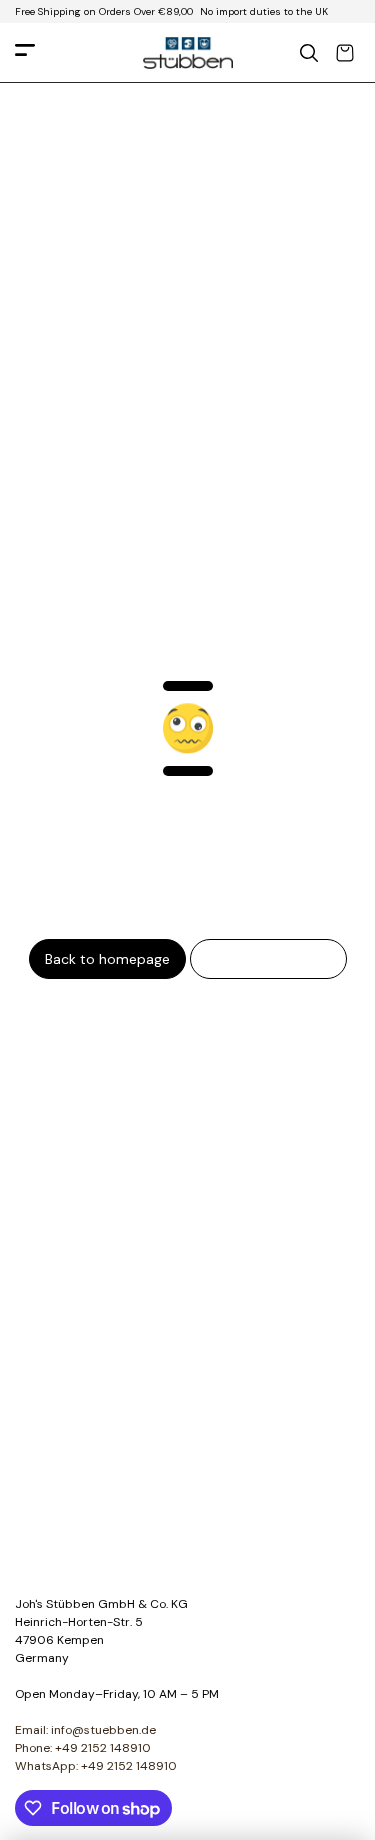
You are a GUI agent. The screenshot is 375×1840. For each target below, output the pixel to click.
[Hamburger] (25, 53)
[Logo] (188, 53)
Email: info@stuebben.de (85, 1730)
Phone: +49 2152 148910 (83, 1748)
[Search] (309, 53)
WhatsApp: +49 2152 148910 (96, 1766)
